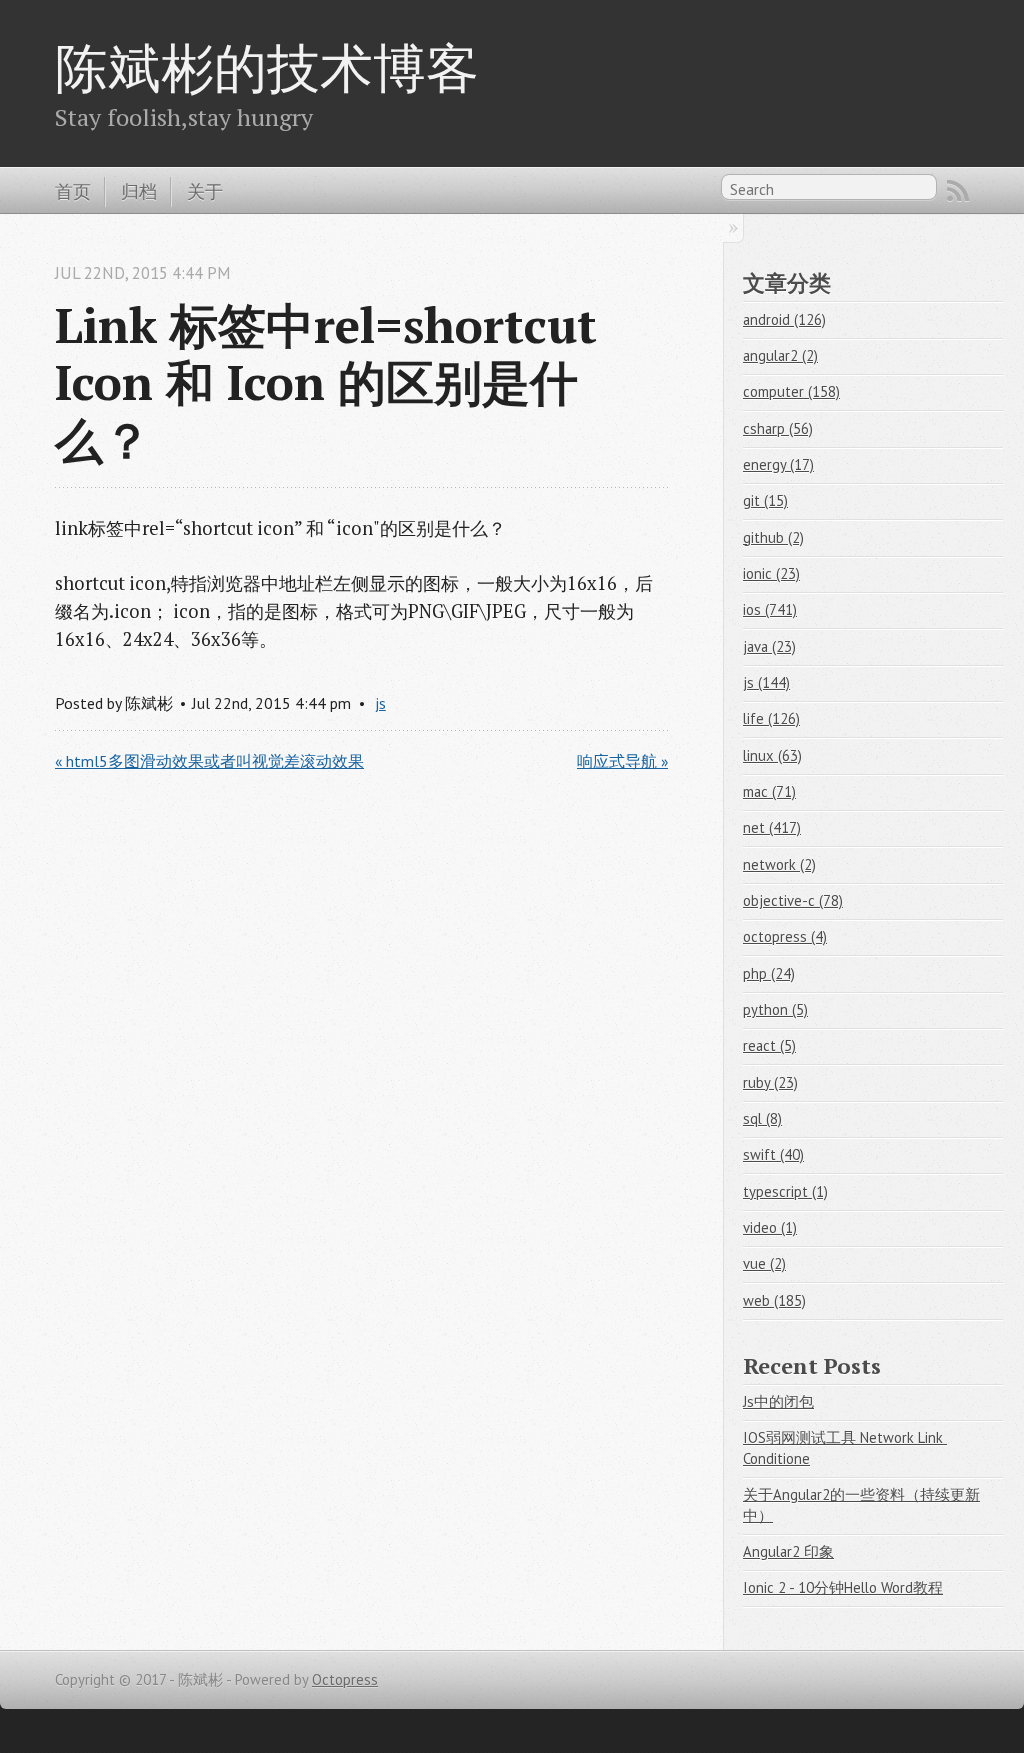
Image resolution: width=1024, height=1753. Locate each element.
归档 (139, 191)
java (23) (769, 646)
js (380, 703)
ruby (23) (770, 1082)
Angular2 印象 (788, 1551)
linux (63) (772, 755)
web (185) (774, 1300)
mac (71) (769, 791)
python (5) (775, 1009)
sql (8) (762, 1118)
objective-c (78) (793, 900)
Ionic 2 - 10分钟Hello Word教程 (843, 1587)
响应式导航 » (622, 761)
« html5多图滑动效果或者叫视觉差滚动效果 (209, 761)
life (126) (771, 718)
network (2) (779, 864)
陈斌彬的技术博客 (267, 67)
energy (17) (778, 464)
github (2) (773, 537)
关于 (205, 191)
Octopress (345, 1679)
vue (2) (764, 1263)
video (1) (770, 1227)
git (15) (765, 500)
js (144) (766, 682)
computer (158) (791, 391)
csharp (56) (778, 428)
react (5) (769, 1045)
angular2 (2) (780, 355)
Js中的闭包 (778, 1401)
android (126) (784, 319)
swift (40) (773, 1154)
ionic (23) (771, 573)
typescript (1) (785, 1191)
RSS (958, 191)
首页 (73, 191)
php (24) (769, 973)
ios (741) (770, 609)
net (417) (772, 827)
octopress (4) (785, 936)
